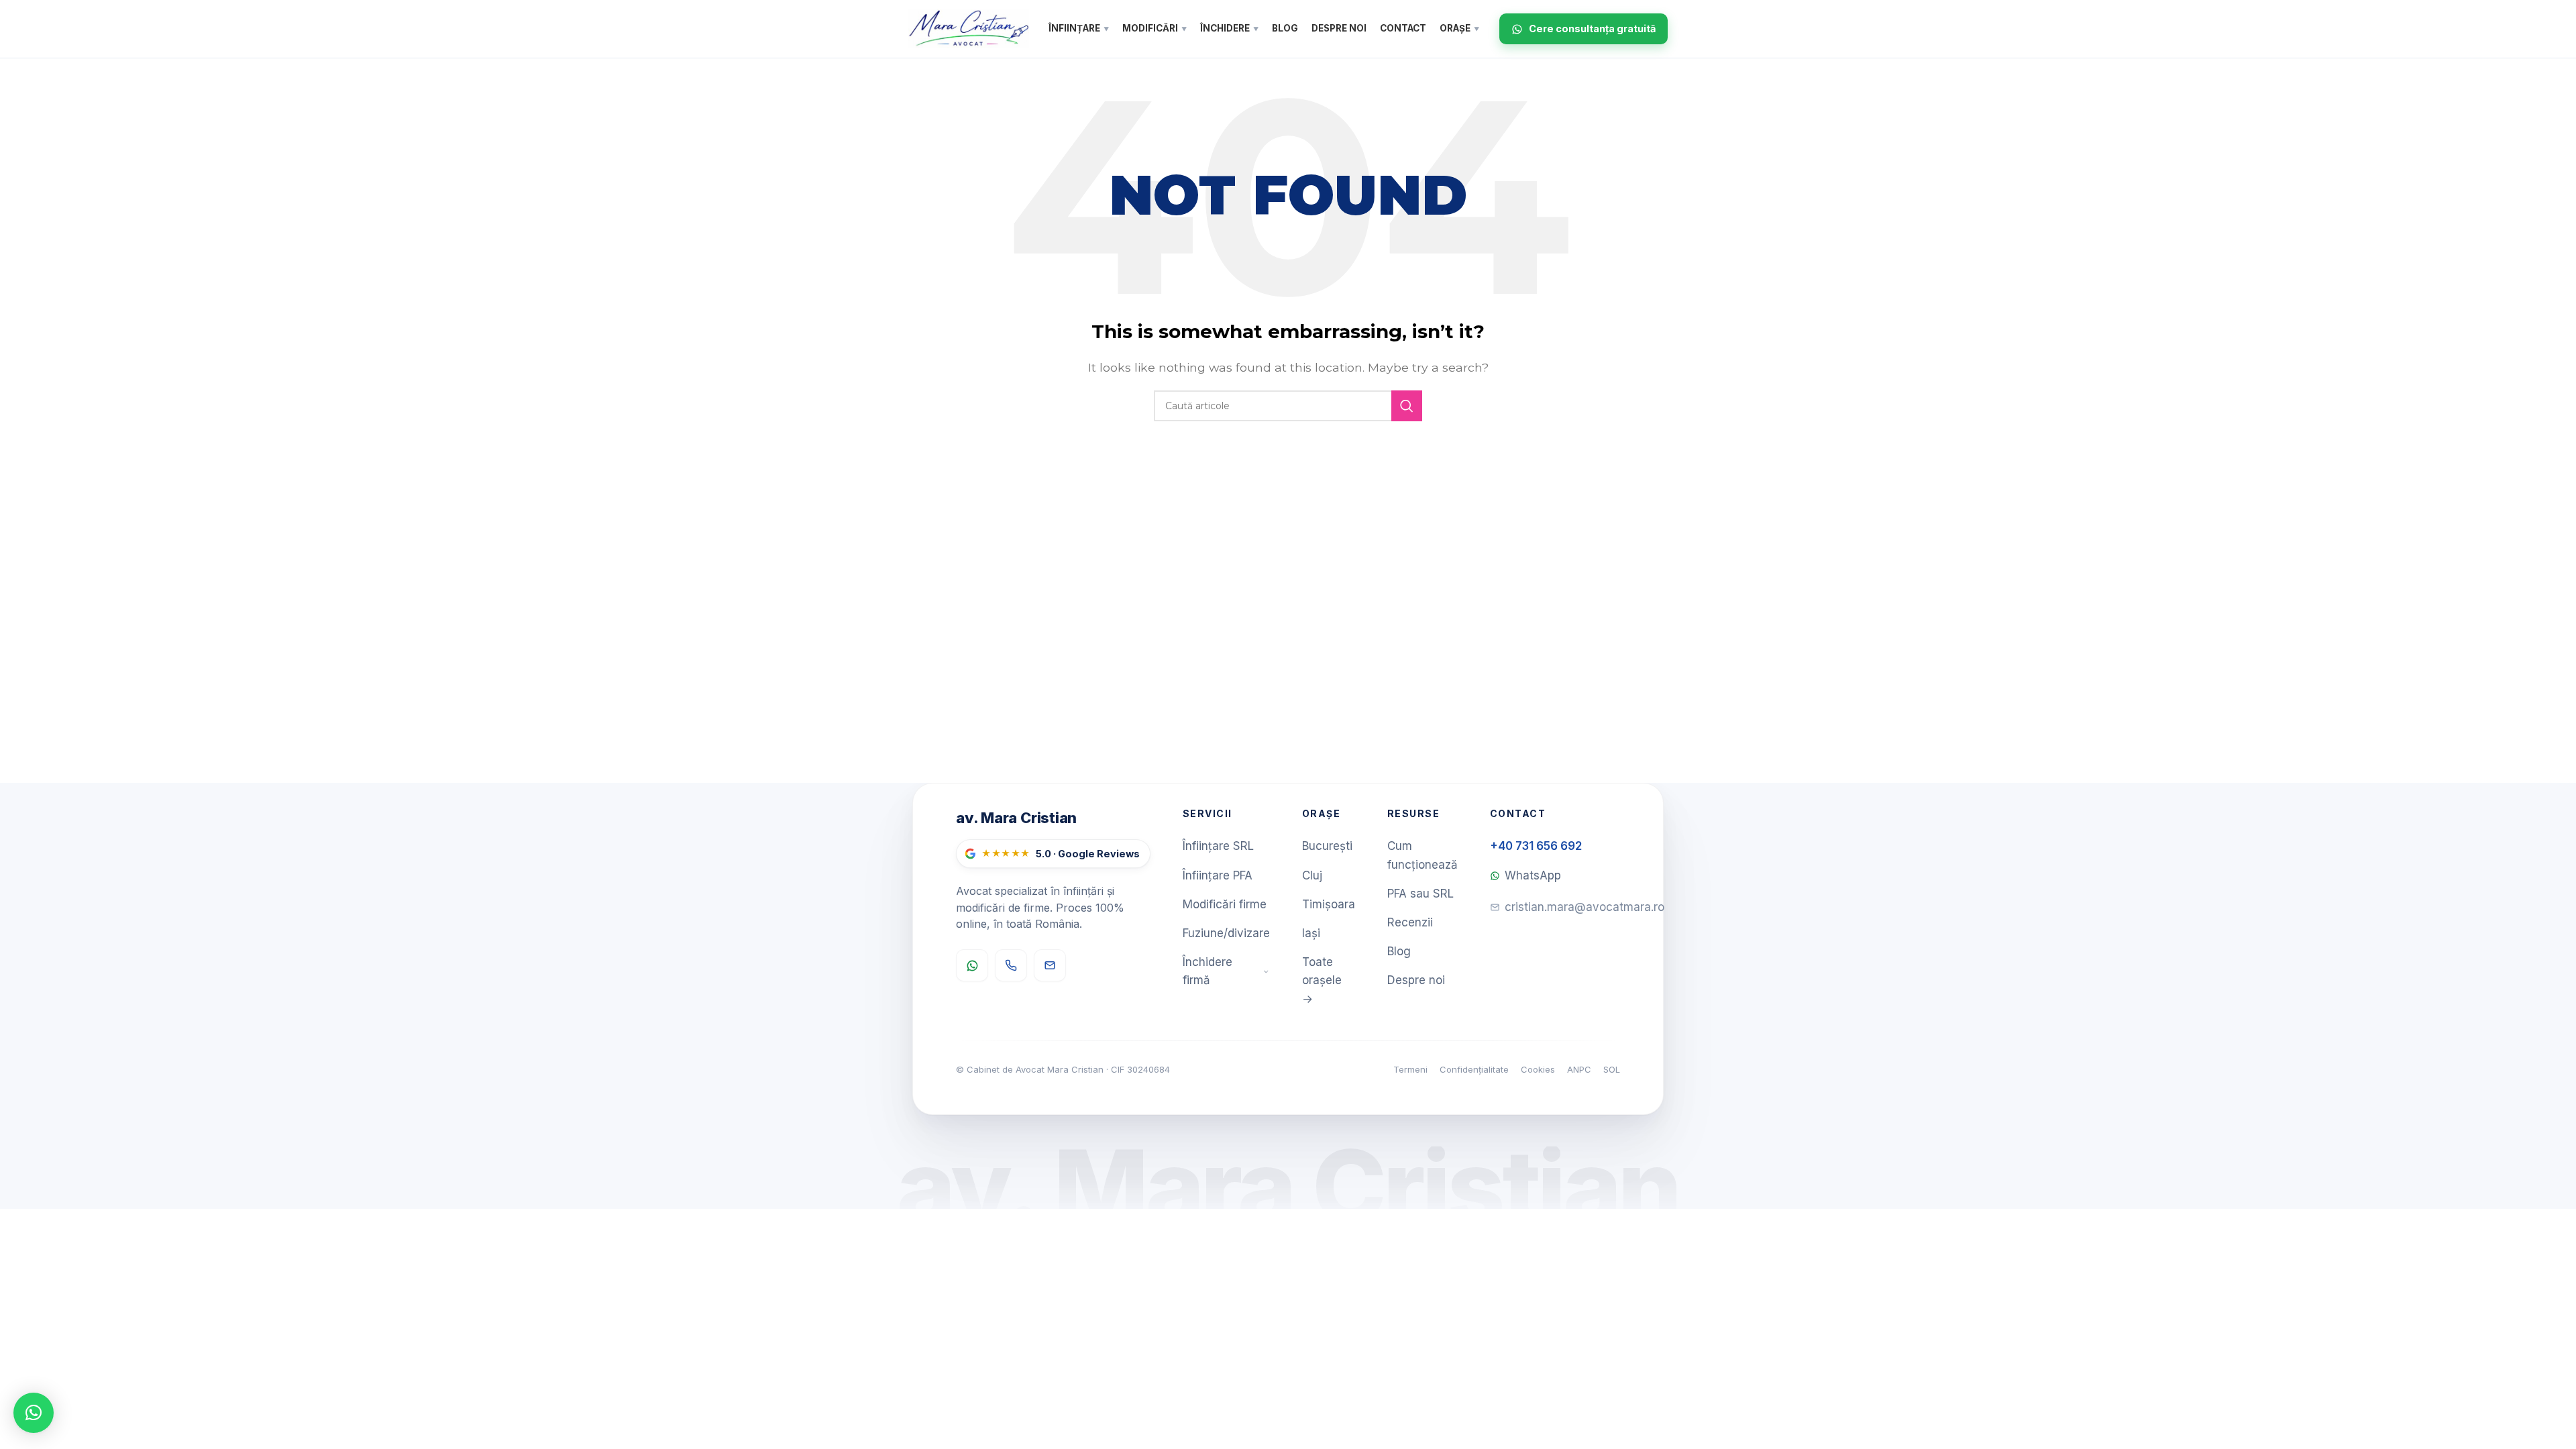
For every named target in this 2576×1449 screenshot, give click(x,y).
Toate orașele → (1322, 980)
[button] (34, 1413)
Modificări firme (1225, 904)
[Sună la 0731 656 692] (1011, 965)
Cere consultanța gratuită (1592, 29)
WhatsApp (1533, 875)
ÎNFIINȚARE (1079, 28)
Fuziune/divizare (1226, 933)
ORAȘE (1459, 28)
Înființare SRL (1218, 846)
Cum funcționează (1423, 855)
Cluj (1312, 875)
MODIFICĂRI (1155, 28)
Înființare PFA (1218, 875)
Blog (1399, 951)
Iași (1311, 933)
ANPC (1579, 1069)
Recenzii (1410, 922)
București (1327, 846)
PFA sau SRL (1420, 894)
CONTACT (1403, 28)
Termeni (1410, 1069)
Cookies (1538, 1069)
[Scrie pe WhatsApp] (972, 965)
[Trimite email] (1050, 965)
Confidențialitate (1474, 1069)
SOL (1612, 1069)
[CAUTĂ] (1407, 406)
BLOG (1285, 28)
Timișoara (1329, 904)
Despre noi (1416, 980)
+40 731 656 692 (1536, 846)
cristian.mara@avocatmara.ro (1585, 907)
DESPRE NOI (1339, 28)
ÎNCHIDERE (1229, 28)
